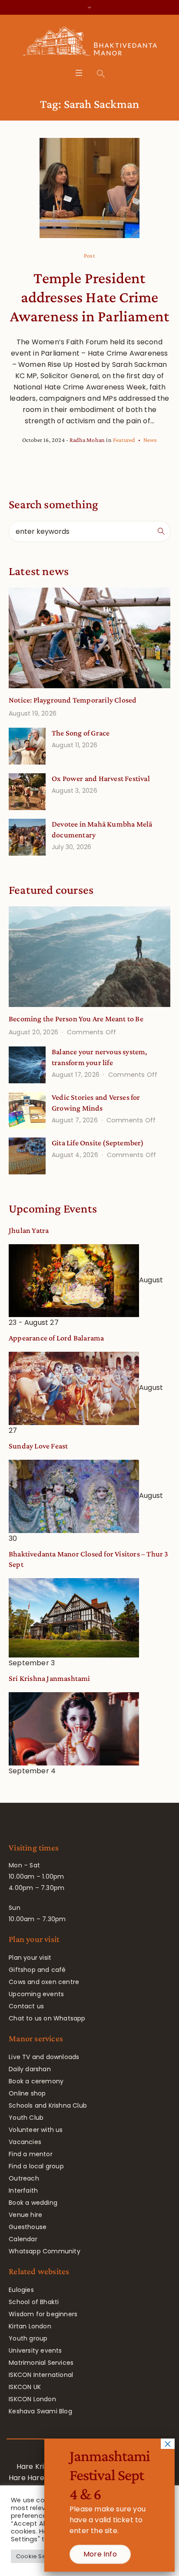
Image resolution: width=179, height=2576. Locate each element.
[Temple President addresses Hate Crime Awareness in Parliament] (90, 188)
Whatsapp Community (45, 2251)
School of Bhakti (34, 2302)
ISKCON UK (25, 2387)
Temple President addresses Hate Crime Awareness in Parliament (90, 297)
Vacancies (25, 2142)
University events (35, 2350)
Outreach (24, 2178)
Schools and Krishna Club (48, 2105)
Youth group (28, 2338)
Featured (124, 440)
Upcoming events (36, 1994)
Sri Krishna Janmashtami (50, 1678)
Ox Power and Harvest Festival (101, 778)
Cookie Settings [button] (39, 2556)
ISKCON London (32, 2399)
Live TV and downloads (44, 2057)
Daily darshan (30, 2069)
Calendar (23, 2239)
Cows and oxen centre (44, 1982)
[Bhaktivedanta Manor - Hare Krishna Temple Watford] (90, 43)
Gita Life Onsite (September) (98, 1143)
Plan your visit (30, 1958)
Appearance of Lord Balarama (56, 1338)
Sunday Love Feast (38, 1446)
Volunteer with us (36, 2130)
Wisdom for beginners (43, 2314)
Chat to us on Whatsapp (47, 2018)
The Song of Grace (81, 733)
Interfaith (23, 2190)
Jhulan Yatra (29, 1230)
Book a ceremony (36, 2081)
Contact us (26, 2006)
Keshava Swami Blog (40, 2411)
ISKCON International (41, 2375)
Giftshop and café (37, 1970)
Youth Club (26, 2118)
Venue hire (25, 2215)
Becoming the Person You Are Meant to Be (76, 1019)
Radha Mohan (87, 440)
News (150, 440)
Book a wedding (33, 2203)
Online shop (27, 2093)
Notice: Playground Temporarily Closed (73, 700)
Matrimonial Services (41, 2363)
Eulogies (21, 2290)
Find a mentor (31, 2154)
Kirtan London (30, 2326)
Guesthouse (28, 2227)
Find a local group (36, 2166)
